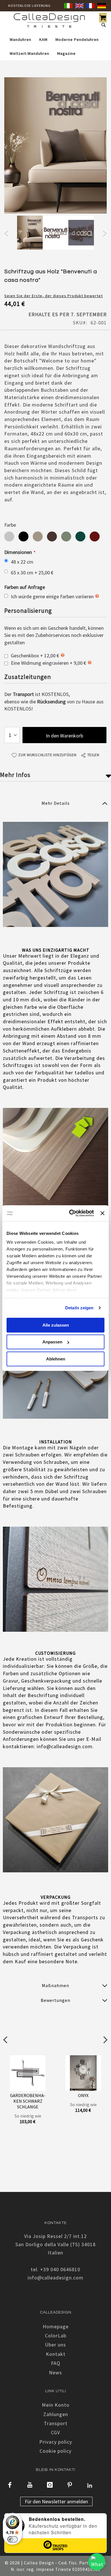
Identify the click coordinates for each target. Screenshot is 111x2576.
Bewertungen (55, 2000)
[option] (9, 536)
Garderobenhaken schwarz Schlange (28, 2101)
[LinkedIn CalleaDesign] (90, 2485)
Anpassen (52, 1342)
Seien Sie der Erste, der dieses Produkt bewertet (54, 296)
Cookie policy (55, 2451)
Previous (6, 234)
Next (105, 234)
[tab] (55, 803)
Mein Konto (56, 2405)
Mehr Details (56, 803)
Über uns (55, 2345)
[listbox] (55, 537)
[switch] (13, 2539)
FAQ (56, 2363)
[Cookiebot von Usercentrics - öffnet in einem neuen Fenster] (71, 1213)
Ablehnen (56, 1359)
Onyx (83, 2095)
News (55, 2372)
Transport (56, 2423)
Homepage (56, 2326)
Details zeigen (79, 1308)
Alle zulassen (56, 1325)
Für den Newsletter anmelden (56, 2501)
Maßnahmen (55, 1985)
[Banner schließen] (102, 1213)
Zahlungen (56, 2414)
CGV (55, 2432)
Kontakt (56, 2354)
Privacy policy (56, 2442)
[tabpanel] (30, 234)
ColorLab (56, 2336)
